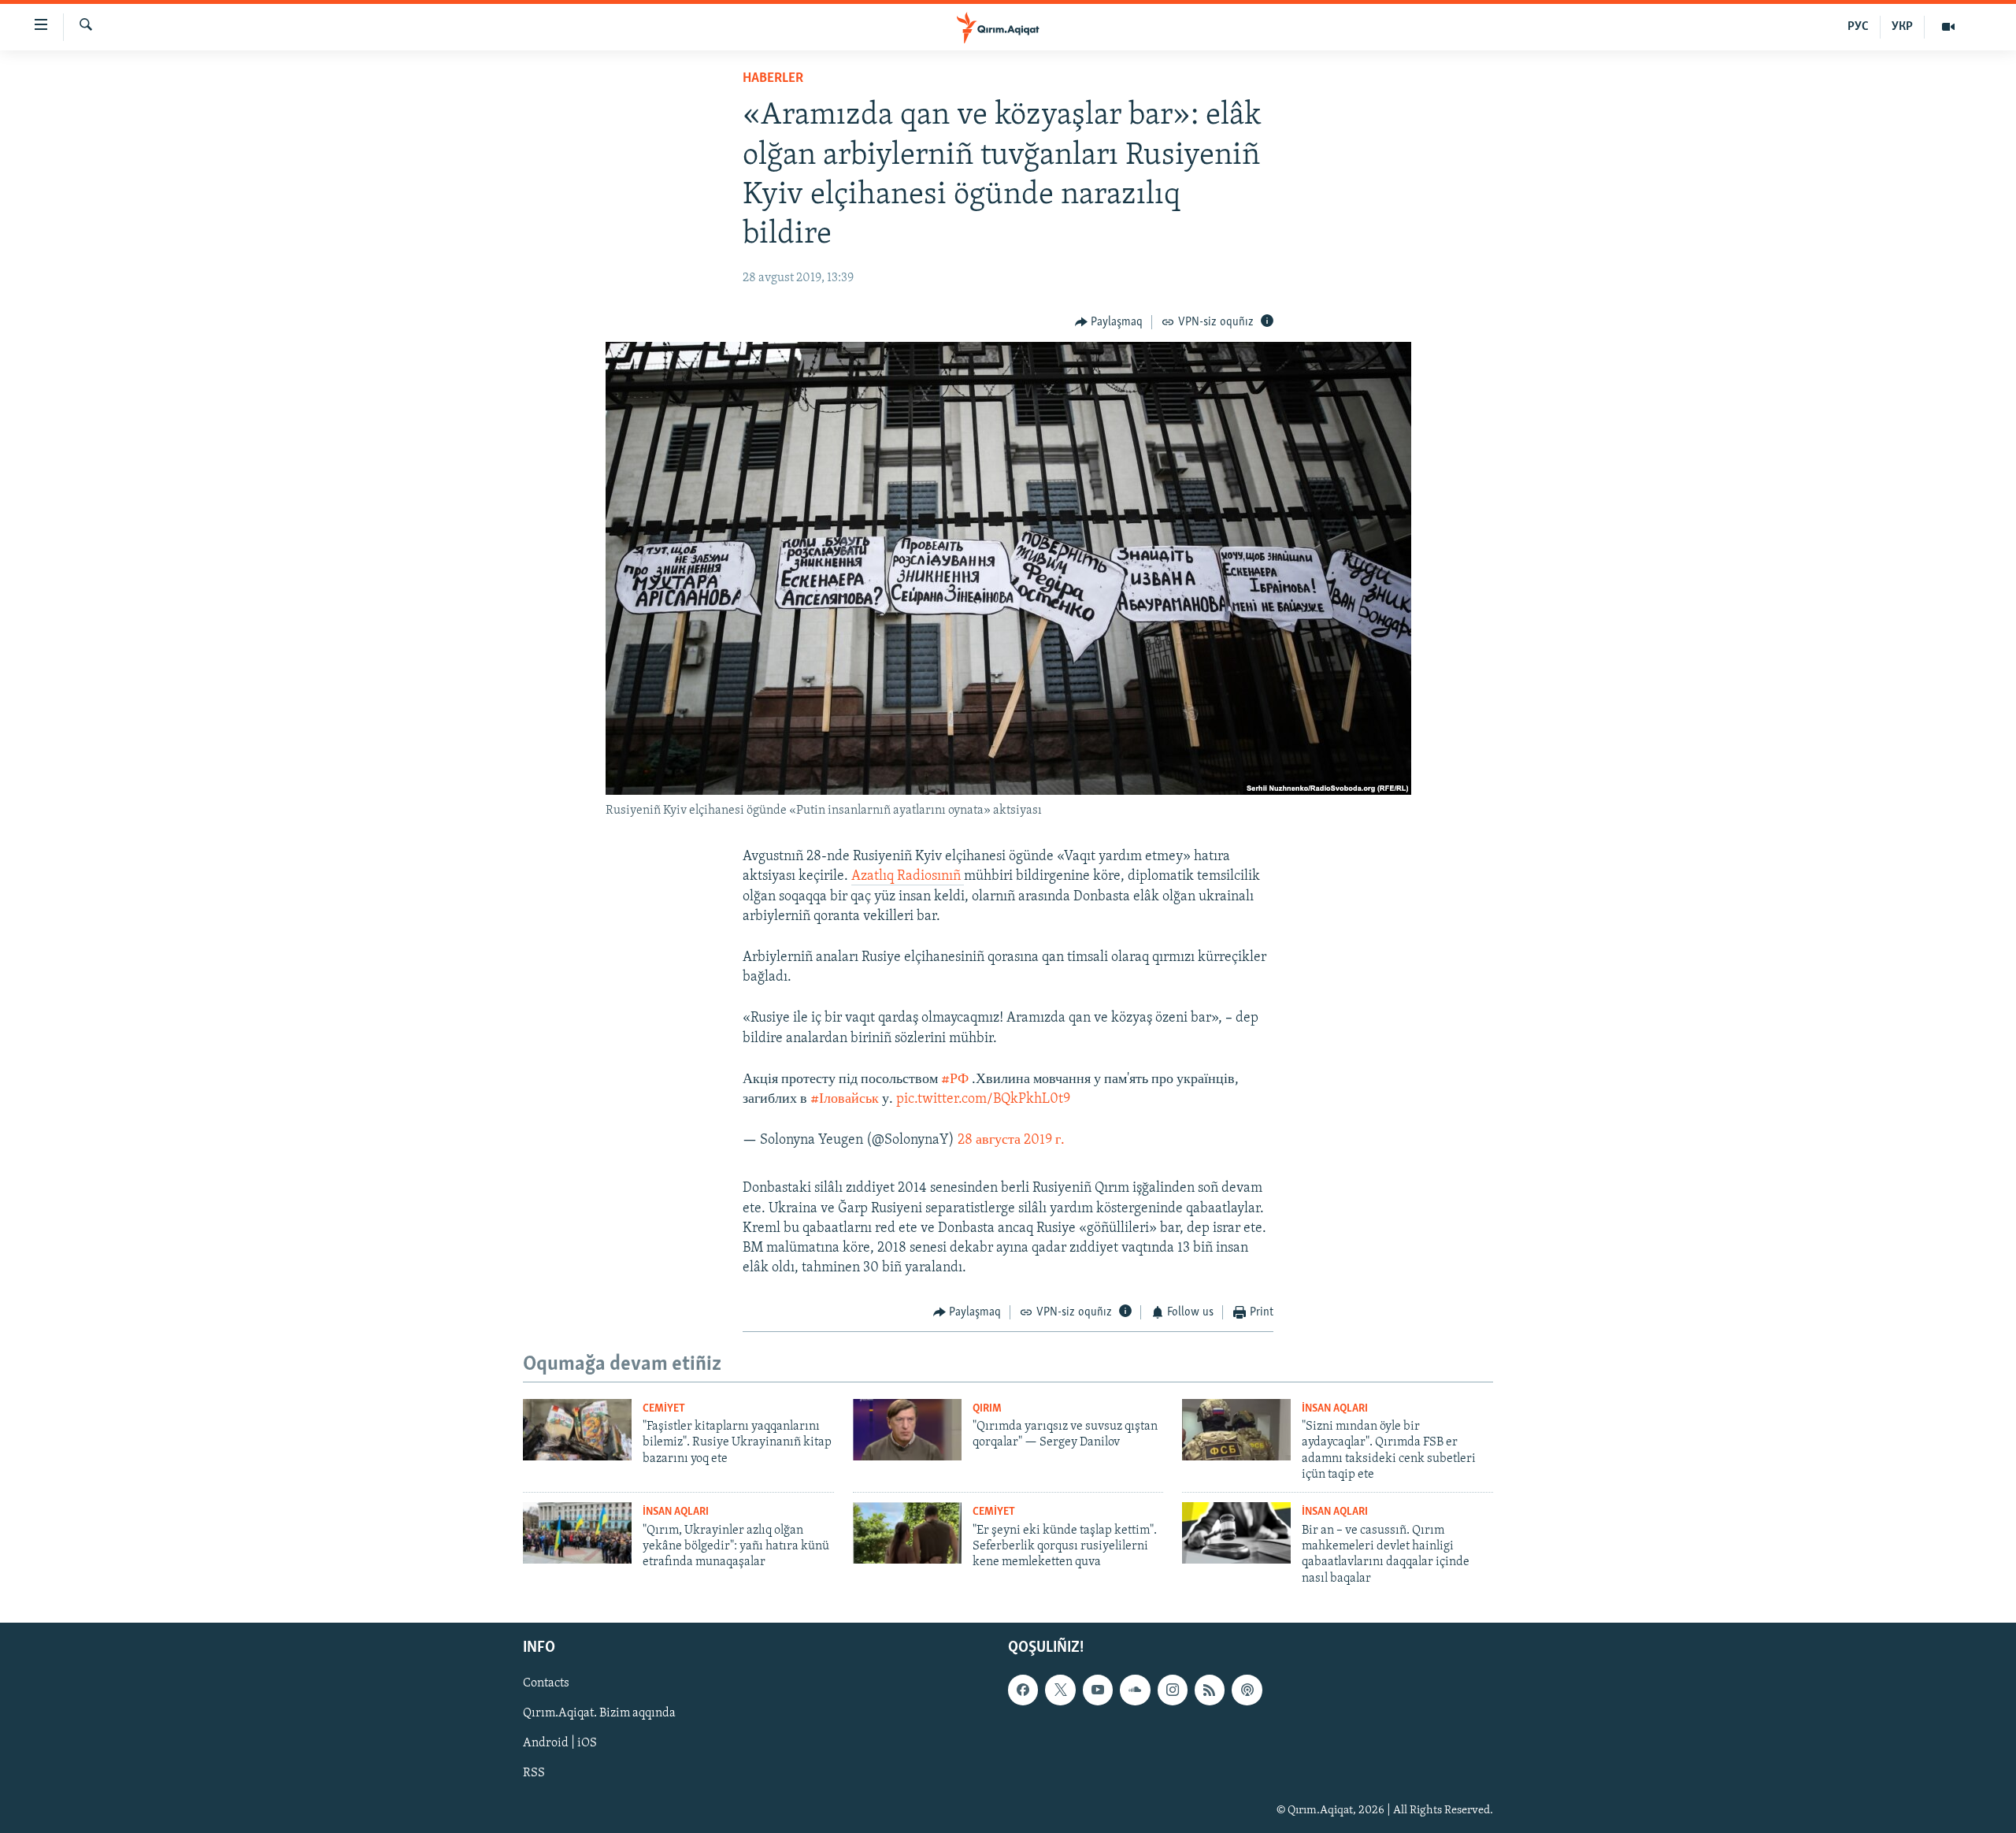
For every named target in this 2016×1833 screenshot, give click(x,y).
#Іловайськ (845, 1100)
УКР (1902, 27)
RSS (534, 1774)
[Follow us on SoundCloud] (1135, 1690)
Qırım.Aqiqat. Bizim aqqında (599, 1714)
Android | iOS (560, 1744)
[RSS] (1210, 1690)
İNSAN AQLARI (1335, 1409)
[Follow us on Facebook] (1023, 1690)
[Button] (1109, 322)
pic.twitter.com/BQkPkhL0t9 (983, 1100)
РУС (1858, 27)
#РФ (955, 1080)
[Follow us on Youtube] (1098, 1690)
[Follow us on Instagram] (1173, 1690)
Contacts (546, 1684)
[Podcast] (1247, 1690)
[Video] (1948, 27)
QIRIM (987, 1409)
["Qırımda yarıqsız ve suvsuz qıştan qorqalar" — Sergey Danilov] (907, 1430)
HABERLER (773, 79)
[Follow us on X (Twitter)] (1060, 1690)
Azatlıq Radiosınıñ (908, 877)
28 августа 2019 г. (1011, 1141)
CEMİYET (664, 1409)
